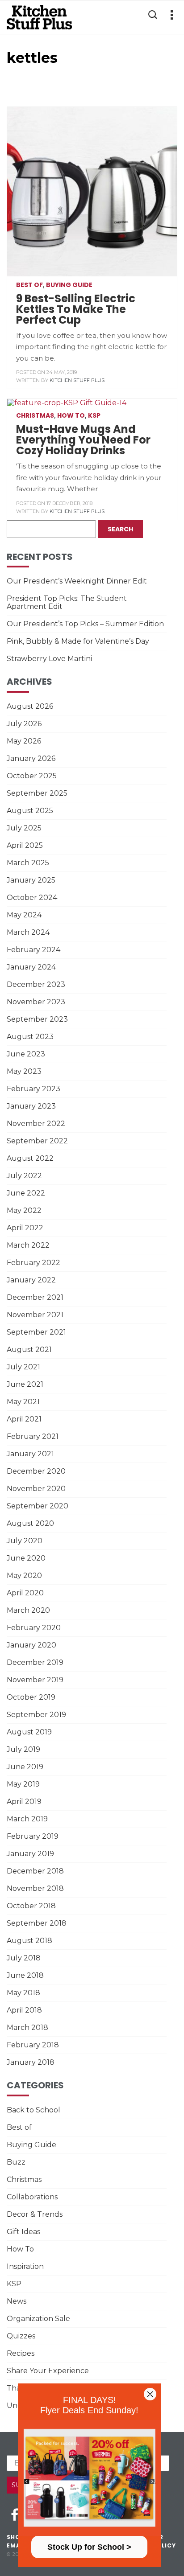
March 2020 (28, 1610)
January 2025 (31, 880)
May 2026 (24, 741)
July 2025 (24, 828)
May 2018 (23, 1993)
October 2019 (31, 1697)
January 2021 (30, 1454)
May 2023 (24, 1071)
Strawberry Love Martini (49, 659)
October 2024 (32, 898)
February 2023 (33, 1089)
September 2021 (36, 1332)
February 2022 (33, 1263)
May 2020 (24, 1576)
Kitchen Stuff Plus (77, 380)
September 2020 (38, 1506)
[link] (89, 2478)
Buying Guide (69, 285)
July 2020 (25, 1541)
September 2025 (37, 793)
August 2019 (29, 1732)
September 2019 (36, 1715)
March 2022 (28, 1245)
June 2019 (25, 1767)
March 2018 (27, 2028)
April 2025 (25, 845)
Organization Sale (38, 2319)
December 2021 (35, 1297)
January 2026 (31, 758)
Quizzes (21, 2336)
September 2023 (37, 1019)
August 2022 (30, 1158)
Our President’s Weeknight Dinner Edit (77, 581)
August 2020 (30, 1523)
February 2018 (33, 2045)
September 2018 (37, 1923)
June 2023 (26, 1054)
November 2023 (36, 1002)
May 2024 (24, 915)
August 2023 (30, 1037)
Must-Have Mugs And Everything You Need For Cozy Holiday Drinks (83, 440)
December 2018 (35, 1871)
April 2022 (25, 1228)
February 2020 (34, 1628)
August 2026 (30, 706)
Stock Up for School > (89, 2547)
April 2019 (24, 1802)
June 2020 (26, 1558)
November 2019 (35, 1680)
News (17, 2301)
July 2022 (24, 1176)
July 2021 (23, 1367)
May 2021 (23, 1402)
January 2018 (31, 2062)
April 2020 (25, 1593)
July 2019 (23, 1749)
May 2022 (24, 1210)
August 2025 (30, 811)
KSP (94, 415)
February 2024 (33, 950)
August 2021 (29, 1350)
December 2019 (35, 1662)
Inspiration (25, 2266)
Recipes (21, 2353)
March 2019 (27, 1819)
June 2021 (25, 1384)
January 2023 (31, 1106)
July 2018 (24, 1958)
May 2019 (23, 1784)
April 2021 (24, 1419)
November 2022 (36, 1124)
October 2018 (31, 1906)
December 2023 (36, 984)
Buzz (16, 2162)
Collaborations (32, 2197)
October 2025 (32, 776)
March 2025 (28, 863)
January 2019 (30, 1854)
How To (71, 415)
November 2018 (35, 1888)
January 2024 (31, 967)
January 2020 (31, 1645)
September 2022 (37, 1141)
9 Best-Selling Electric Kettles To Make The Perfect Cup (76, 309)
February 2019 (33, 1836)
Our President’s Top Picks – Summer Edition (85, 624)
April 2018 (24, 2010)
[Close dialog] (150, 2394)
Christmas (35, 415)
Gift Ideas (23, 2232)
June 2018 (25, 1975)
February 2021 (33, 1436)
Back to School (33, 2110)
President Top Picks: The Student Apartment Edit (67, 602)
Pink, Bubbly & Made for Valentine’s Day (78, 641)
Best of (29, 285)
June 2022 (26, 1193)
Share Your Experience (48, 2371)
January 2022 (31, 1280)
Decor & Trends (35, 2214)
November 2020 (36, 1489)
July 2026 (24, 724)
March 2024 (28, 932)
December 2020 (36, 1471)
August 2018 (29, 1941)
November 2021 (35, 1315)
